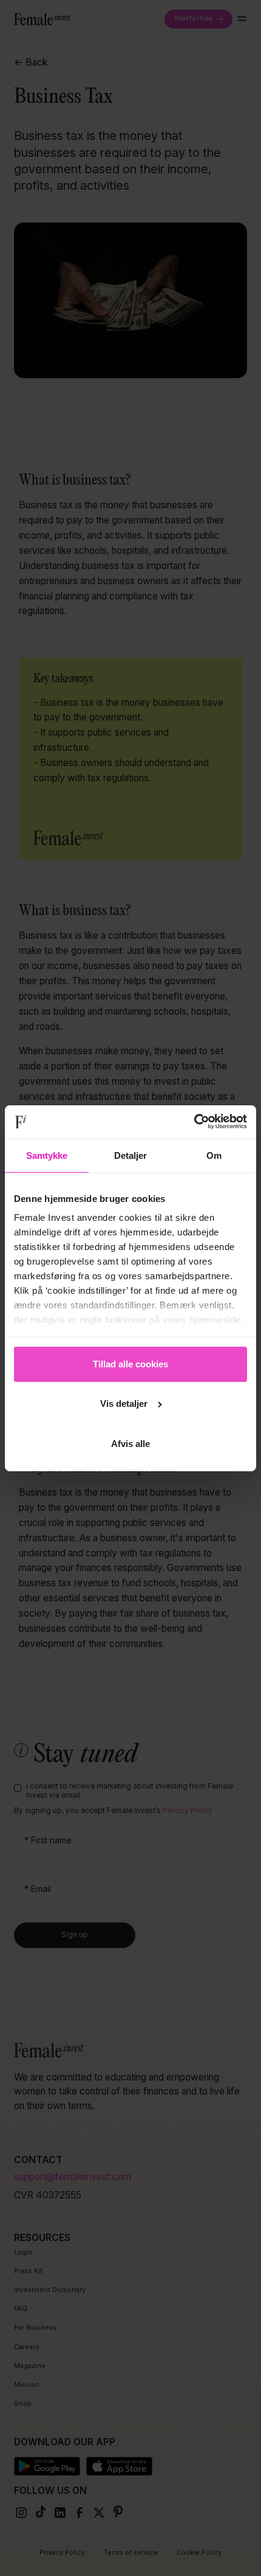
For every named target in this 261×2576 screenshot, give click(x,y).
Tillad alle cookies (130, 1364)
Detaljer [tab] (131, 1155)
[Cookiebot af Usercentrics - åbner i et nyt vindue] (194, 1121)
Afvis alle (130, 1444)
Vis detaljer (124, 1404)
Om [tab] (214, 1155)
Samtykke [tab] (47, 1155)
